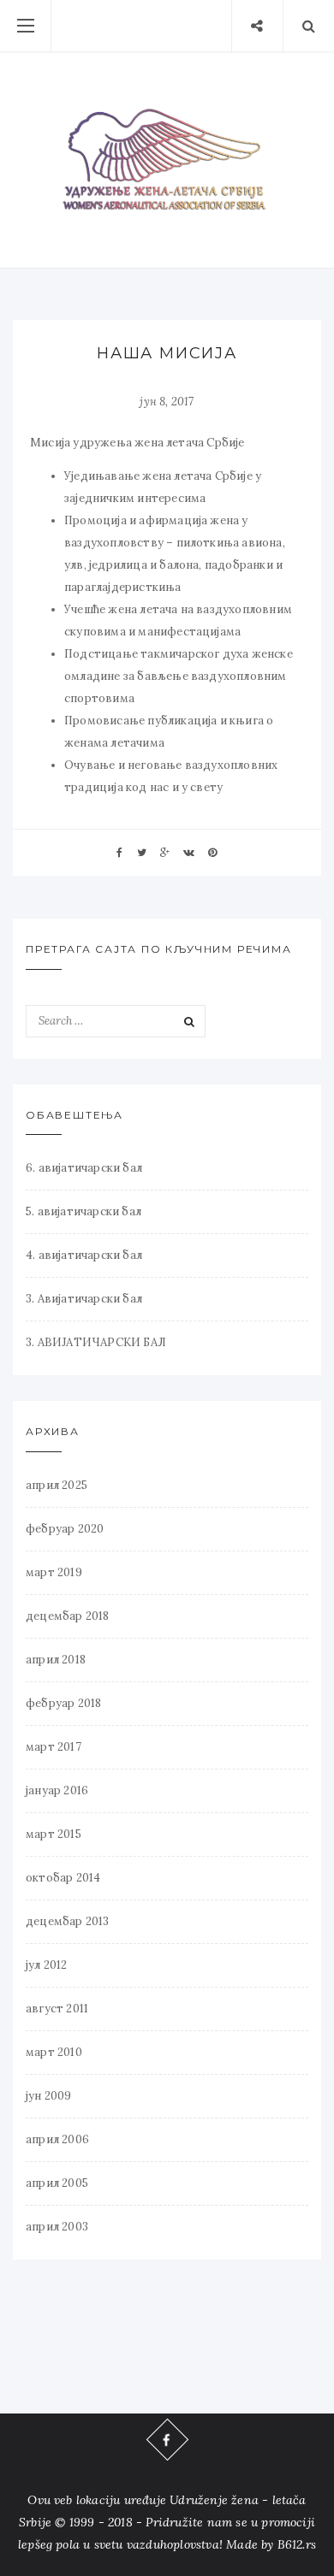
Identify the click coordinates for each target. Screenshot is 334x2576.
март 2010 (54, 2052)
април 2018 (56, 1660)
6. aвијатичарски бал (84, 1168)
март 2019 (54, 1572)
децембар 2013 (68, 1921)
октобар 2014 (63, 1878)
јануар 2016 (57, 1790)
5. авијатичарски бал (83, 1211)
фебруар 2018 (63, 1703)
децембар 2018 (68, 1616)
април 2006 (57, 2139)
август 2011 (57, 2009)
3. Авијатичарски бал (84, 1299)
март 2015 (54, 1834)
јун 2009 (49, 2096)
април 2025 (57, 1485)
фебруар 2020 (65, 1529)
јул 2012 (47, 1965)
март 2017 (54, 1747)
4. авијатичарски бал (84, 1255)
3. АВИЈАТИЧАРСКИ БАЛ (96, 1342)
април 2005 (57, 2183)
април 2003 (57, 2227)
